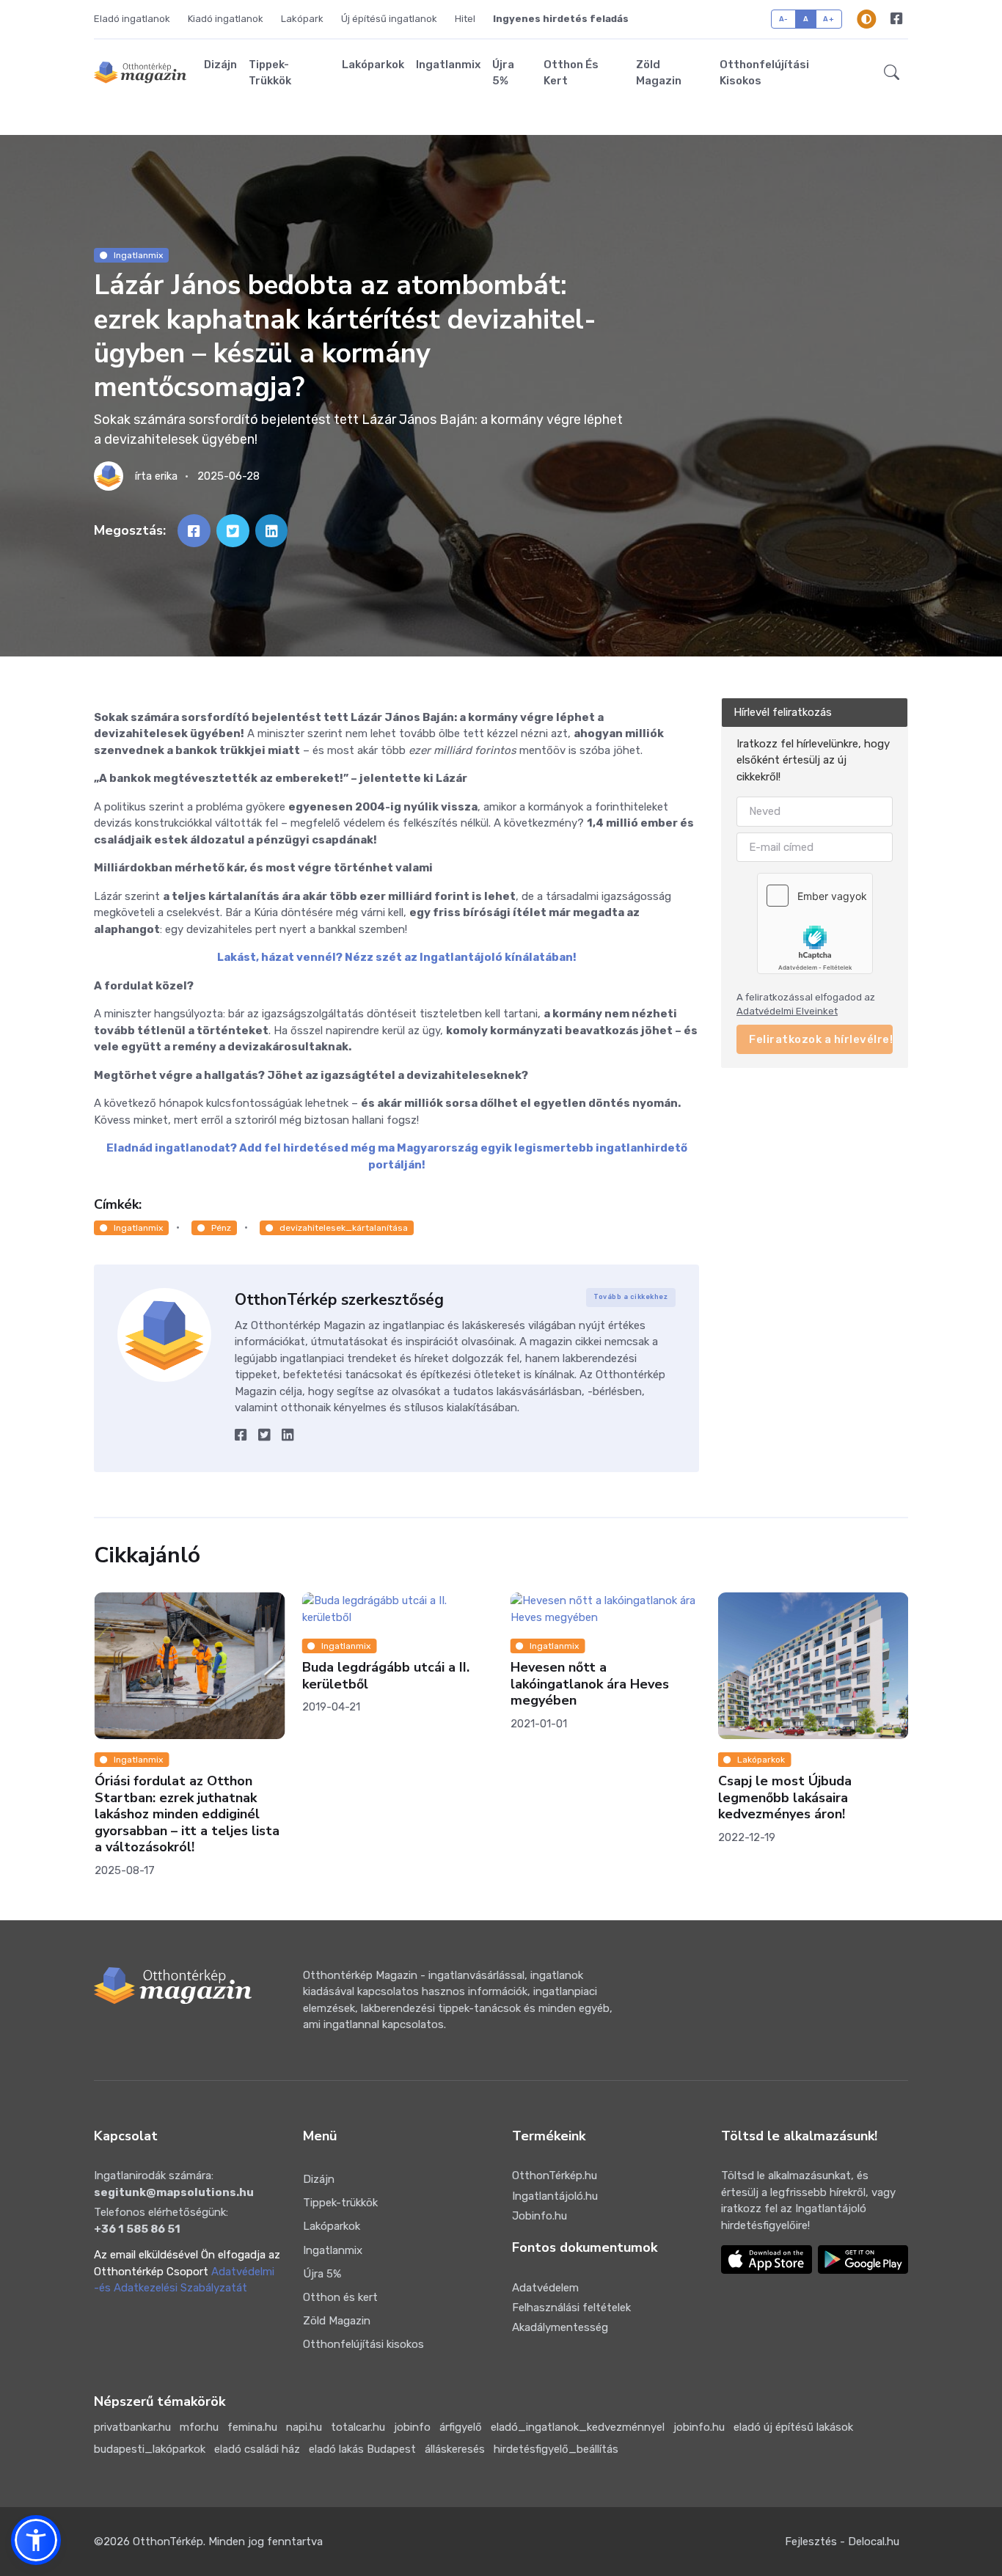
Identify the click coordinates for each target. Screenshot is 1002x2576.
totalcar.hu (358, 2427)
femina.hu (252, 2427)
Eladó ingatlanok (132, 19)
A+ (829, 19)
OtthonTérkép (168, 2542)
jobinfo (412, 2427)
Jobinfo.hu (540, 2216)
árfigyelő (461, 2427)
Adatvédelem (545, 2288)
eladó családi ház (257, 2449)
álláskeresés (455, 2449)
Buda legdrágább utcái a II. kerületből (178, 1676)
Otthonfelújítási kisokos (764, 73)
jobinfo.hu (699, 2427)
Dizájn (220, 65)
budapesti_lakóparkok (150, 2449)
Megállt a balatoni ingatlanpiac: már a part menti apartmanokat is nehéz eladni (813, 1797)
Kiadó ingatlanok (226, 19)
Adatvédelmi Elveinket (787, 1011)
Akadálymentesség (560, 2327)
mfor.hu (199, 2427)
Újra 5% (503, 73)
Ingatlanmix (448, 65)
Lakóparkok (373, 65)
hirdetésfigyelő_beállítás (556, 2449)
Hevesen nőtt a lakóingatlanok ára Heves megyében (381, 1684)
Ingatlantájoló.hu (555, 2196)
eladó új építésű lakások (793, 2427)
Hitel (465, 19)
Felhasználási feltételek (571, 2308)
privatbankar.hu (132, 2427)
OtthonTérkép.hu (555, 2176)
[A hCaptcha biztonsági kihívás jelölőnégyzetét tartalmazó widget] (815, 923)
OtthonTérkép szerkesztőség (339, 1300)
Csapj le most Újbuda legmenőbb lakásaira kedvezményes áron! (577, 1797)
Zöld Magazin (659, 73)
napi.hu (304, 2427)
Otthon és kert (571, 73)
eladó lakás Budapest (362, 2449)
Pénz (221, 1228)
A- (784, 19)
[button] (892, 73)
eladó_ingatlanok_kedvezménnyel (578, 2427)
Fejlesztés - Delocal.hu (842, 2542)
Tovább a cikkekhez (630, 1297)
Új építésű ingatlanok (389, 19)
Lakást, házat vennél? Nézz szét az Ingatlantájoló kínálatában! (397, 957)
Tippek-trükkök (270, 73)
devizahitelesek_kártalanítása (344, 1228)
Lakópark (302, 19)
